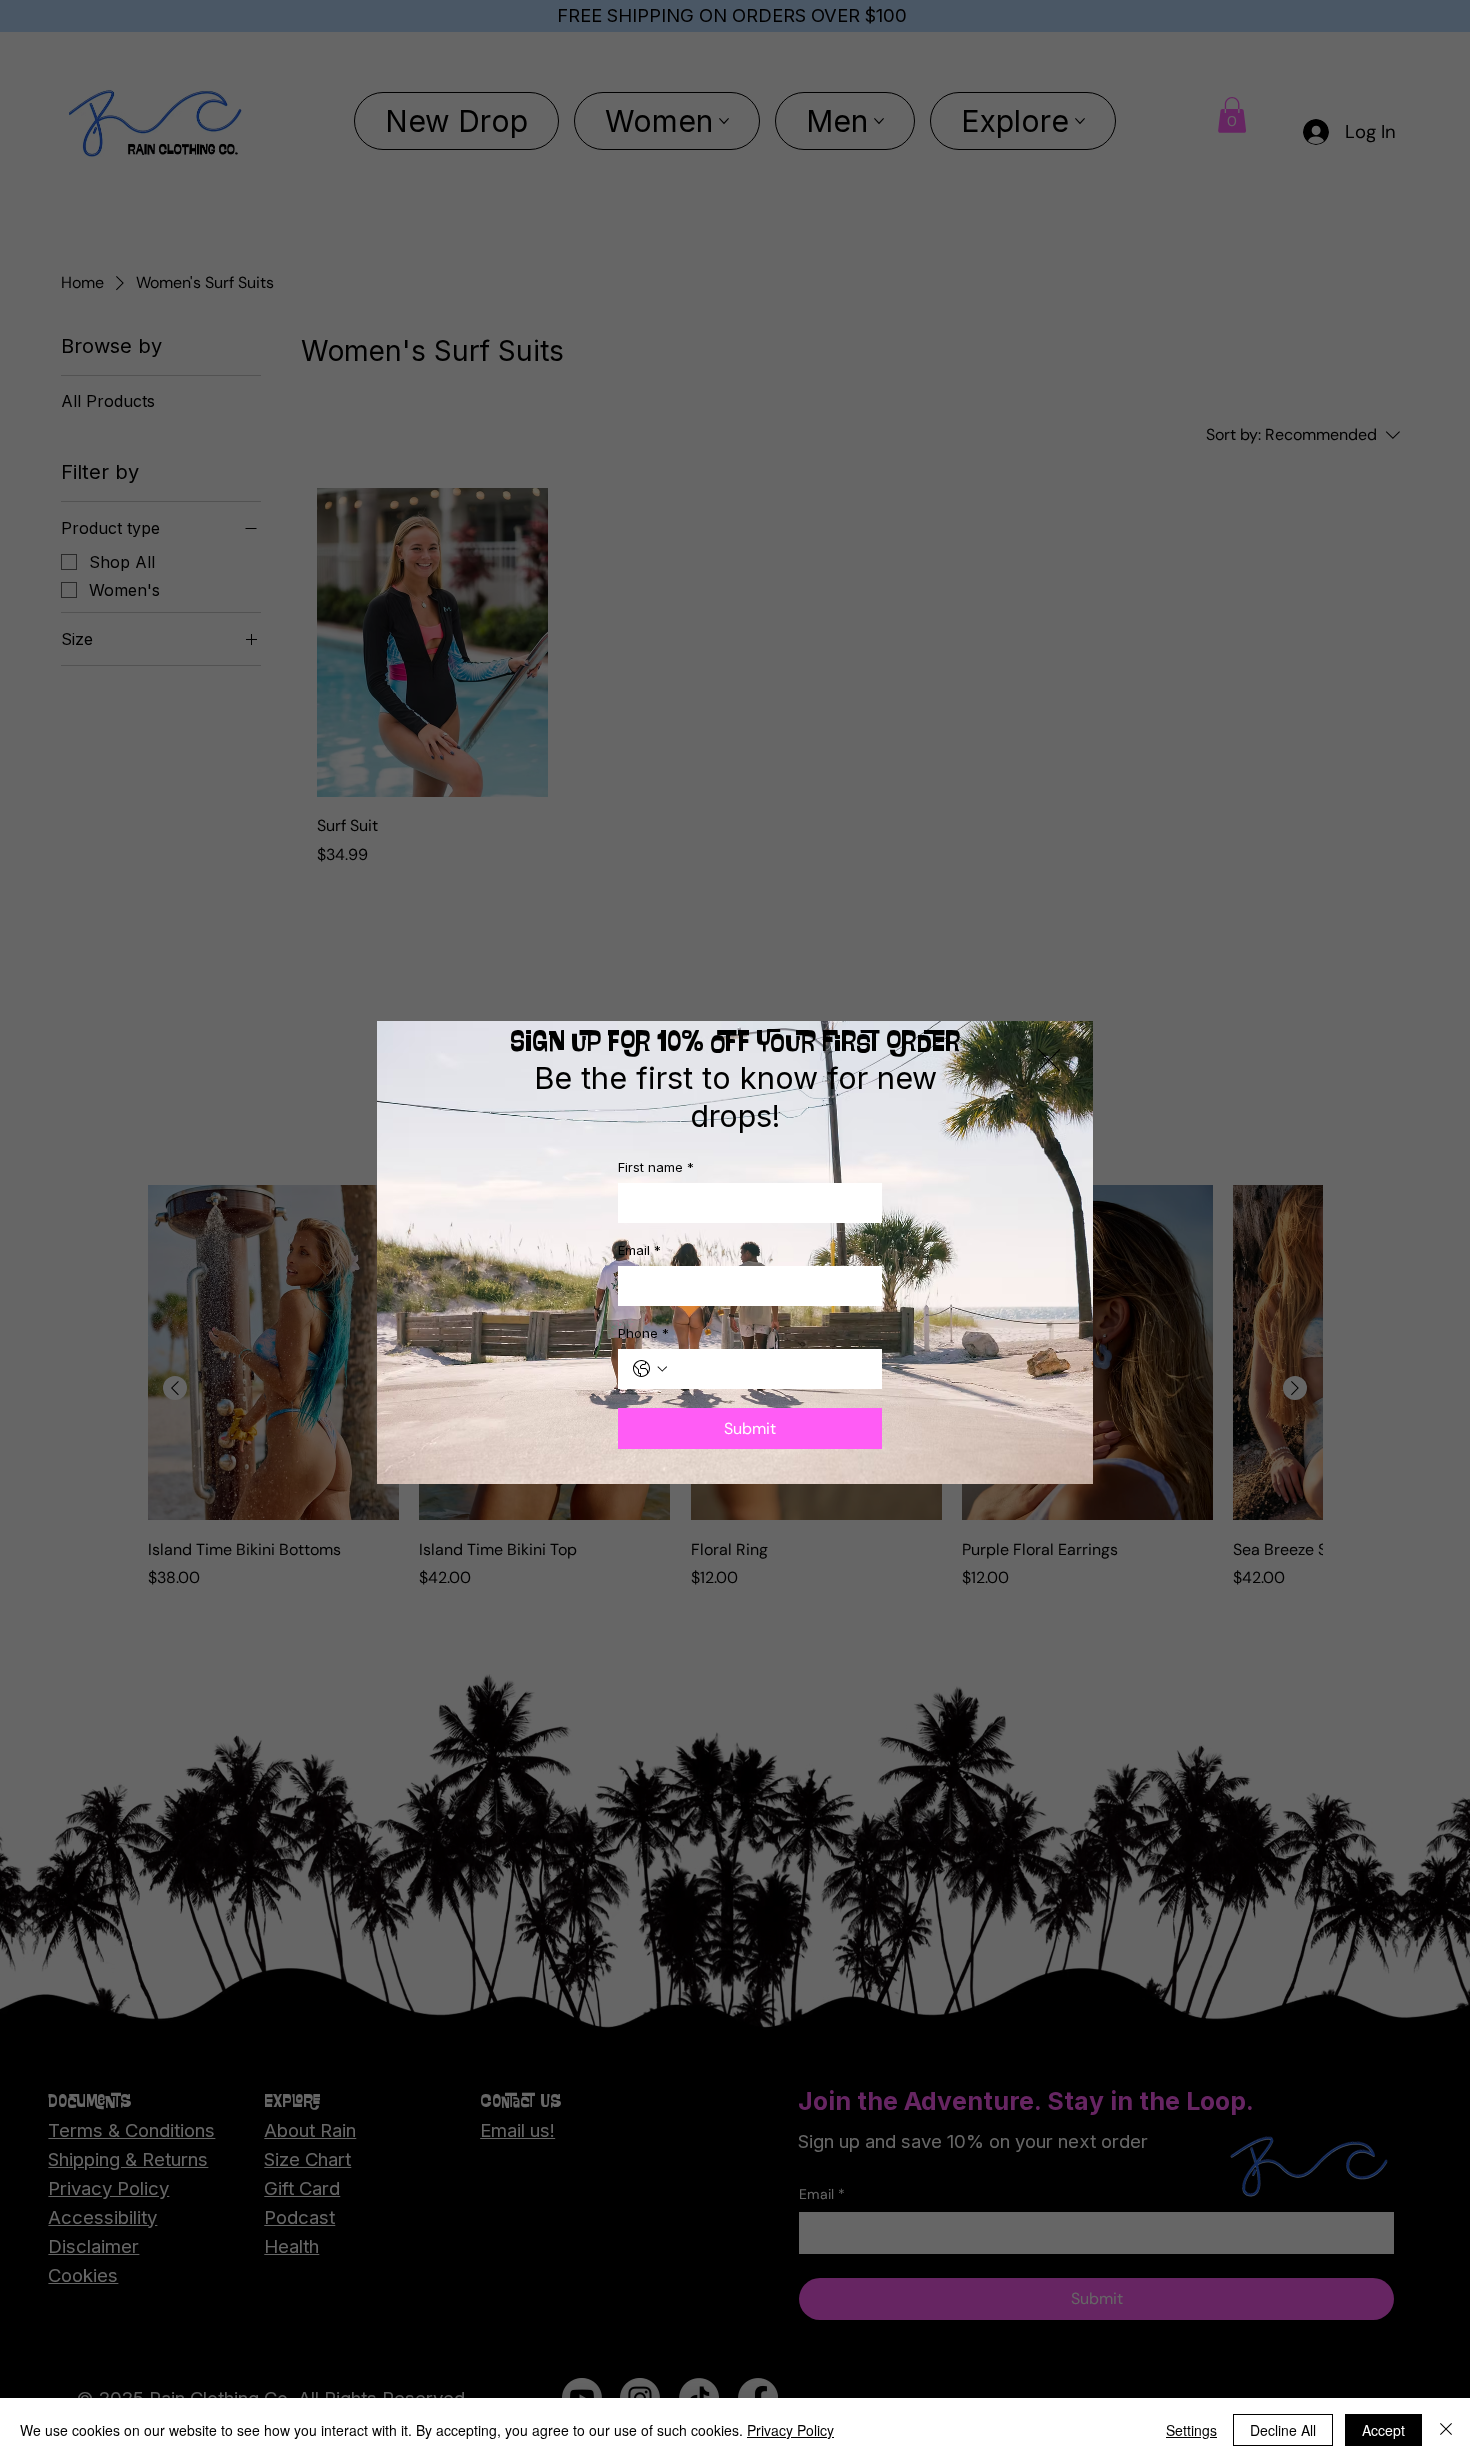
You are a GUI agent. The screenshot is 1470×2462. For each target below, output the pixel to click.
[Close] (1446, 2430)
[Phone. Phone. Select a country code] (650, 1369)
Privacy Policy (790, 2430)
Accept (1383, 2430)
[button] (1049, 1061)
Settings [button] (1191, 2430)
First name (656, 1167)
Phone (643, 1333)
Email (639, 1250)
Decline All (1283, 2430)
